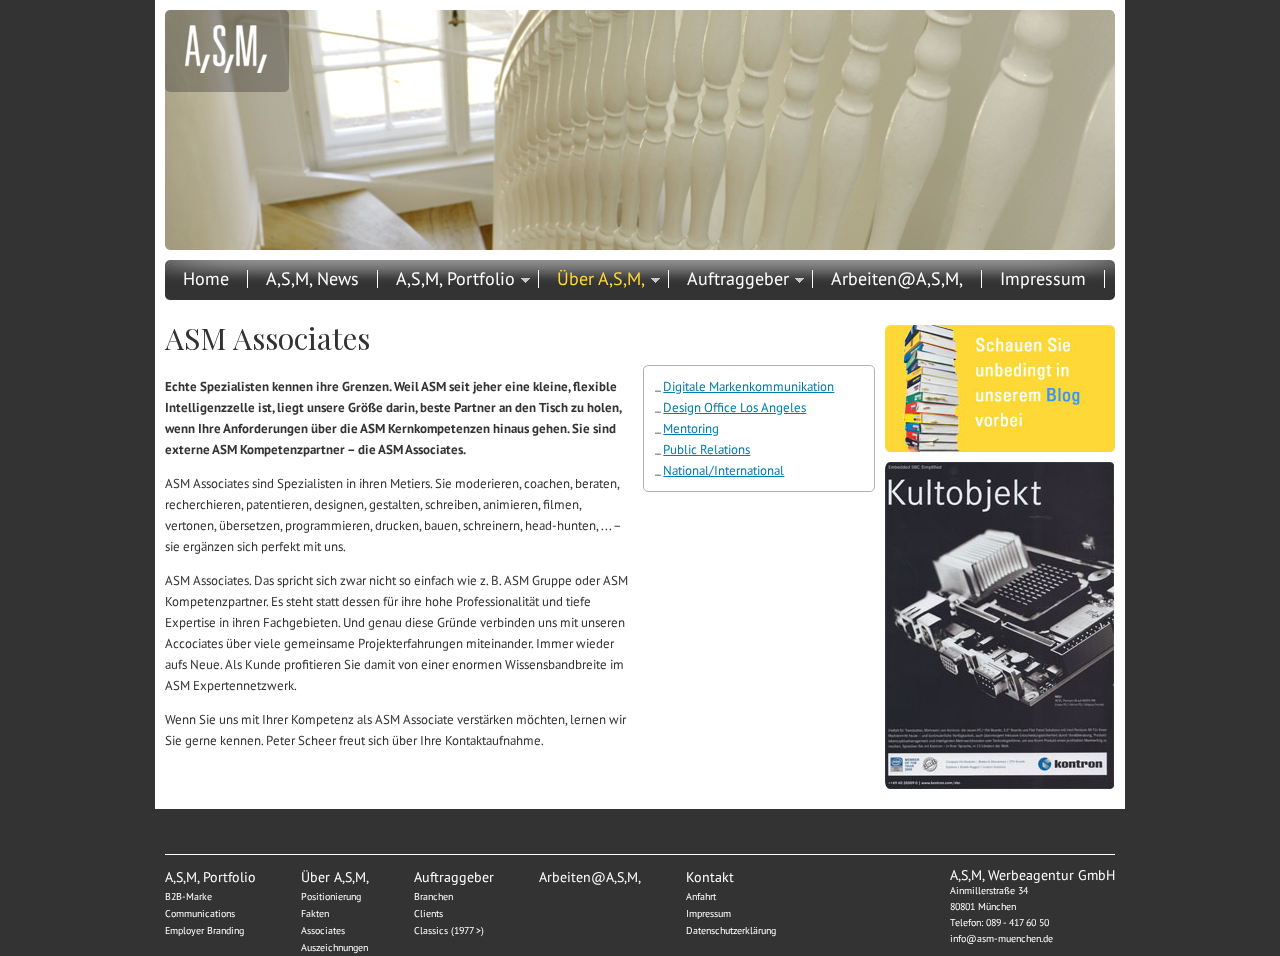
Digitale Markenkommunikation (748, 386)
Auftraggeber (738, 279)
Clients (428, 913)
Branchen (433, 896)
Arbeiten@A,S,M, (897, 279)
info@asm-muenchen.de (1001, 938)
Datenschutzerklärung (731, 930)
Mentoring (691, 428)
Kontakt (213, 307)
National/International (723, 470)
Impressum (1043, 279)
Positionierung (331, 896)
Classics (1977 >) (449, 930)
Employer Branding (204, 930)
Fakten (315, 913)
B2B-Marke (188, 896)
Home (206, 279)
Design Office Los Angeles (734, 407)
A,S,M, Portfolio (455, 279)
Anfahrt (701, 896)
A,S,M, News (312, 279)
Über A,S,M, (601, 279)
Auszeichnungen (334, 947)
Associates (323, 930)
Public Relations (706, 449)
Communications (200, 913)
